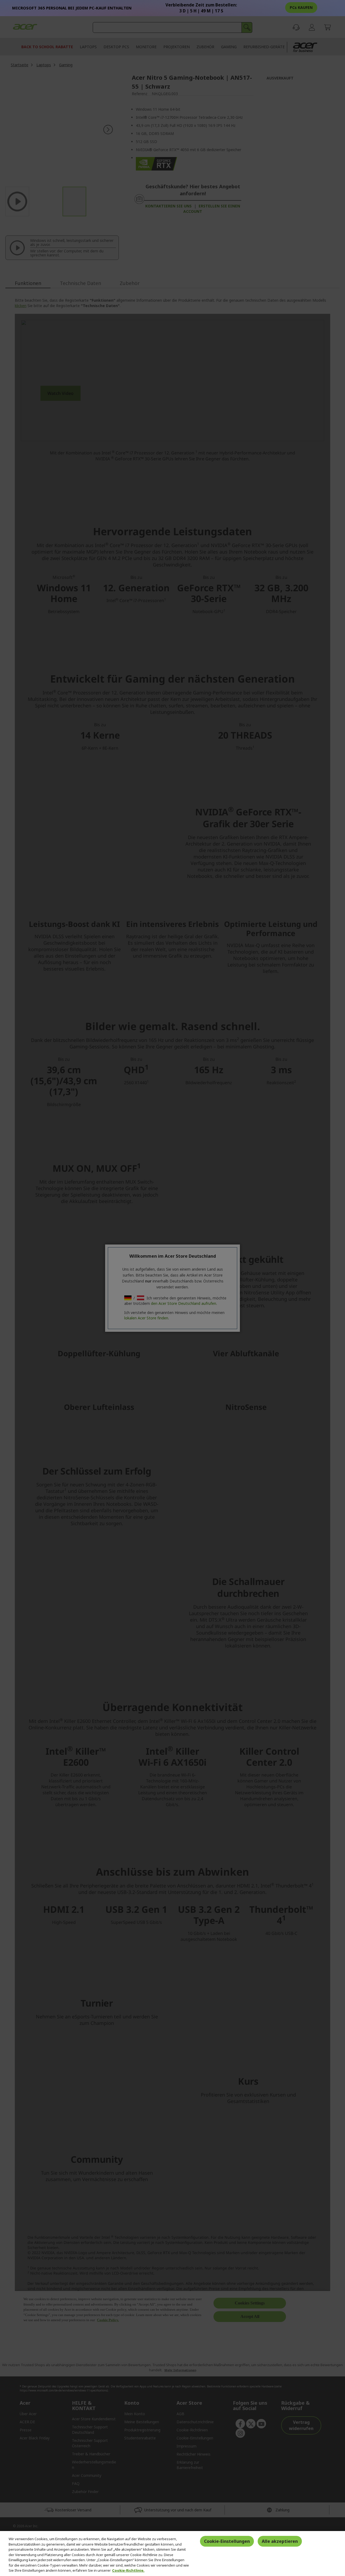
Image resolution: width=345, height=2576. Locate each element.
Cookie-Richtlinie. (128, 2570)
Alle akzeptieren (280, 2541)
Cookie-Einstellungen (227, 2541)
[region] (172, 2554)
